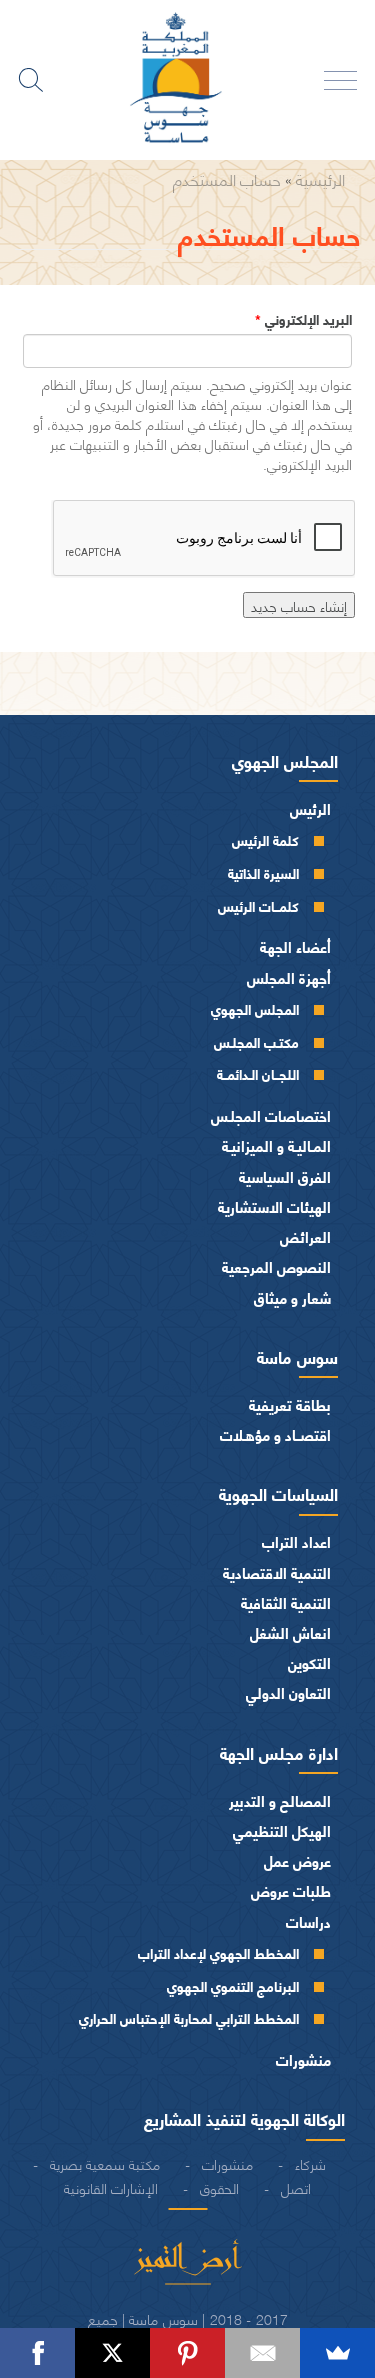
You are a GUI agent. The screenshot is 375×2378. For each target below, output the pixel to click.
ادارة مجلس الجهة (279, 1752)
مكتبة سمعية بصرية (105, 2163)
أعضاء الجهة (295, 946)
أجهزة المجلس (289, 977)
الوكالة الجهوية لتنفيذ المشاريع (244, 2118)
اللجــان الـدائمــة (258, 1073)
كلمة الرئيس (265, 839)
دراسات (308, 1921)
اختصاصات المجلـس (271, 1115)
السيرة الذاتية (263, 872)
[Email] (262, 2353)
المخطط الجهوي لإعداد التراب (218, 1952)
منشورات (303, 2059)
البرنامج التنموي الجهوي (233, 1985)
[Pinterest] (187, 2353)
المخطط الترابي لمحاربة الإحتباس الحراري (189, 2017)
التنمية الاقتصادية (277, 1572)
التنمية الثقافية (286, 1602)
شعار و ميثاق (292, 1297)
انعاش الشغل (290, 1632)
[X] (112, 2353)
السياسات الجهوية (278, 1493)
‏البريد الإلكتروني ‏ (303, 319)
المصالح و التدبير (280, 1800)
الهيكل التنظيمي (282, 1830)
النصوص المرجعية (276, 1266)
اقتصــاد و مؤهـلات (275, 1434)
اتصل (296, 2187)
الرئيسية (320, 178)
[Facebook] (37, 2353)
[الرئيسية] (188, 80)
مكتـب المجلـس (256, 1041)
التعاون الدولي (288, 1692)
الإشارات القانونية (111, 2187)
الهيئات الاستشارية (274, 1206)
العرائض (305, 1236)
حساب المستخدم (227, 178)
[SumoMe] (337, 2353)
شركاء (310, 2163)
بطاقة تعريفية (290, 1404)
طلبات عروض (291, 1890)
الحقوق (219, 2187)
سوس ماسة (297, 1356)
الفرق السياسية (285, 1176)
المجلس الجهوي (285, 760)
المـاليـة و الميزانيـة (276, 1145)
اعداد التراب (296, 1541)
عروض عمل (297, 1860)
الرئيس (310, 808)
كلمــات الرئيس (258, 905)
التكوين (309, 1662)
